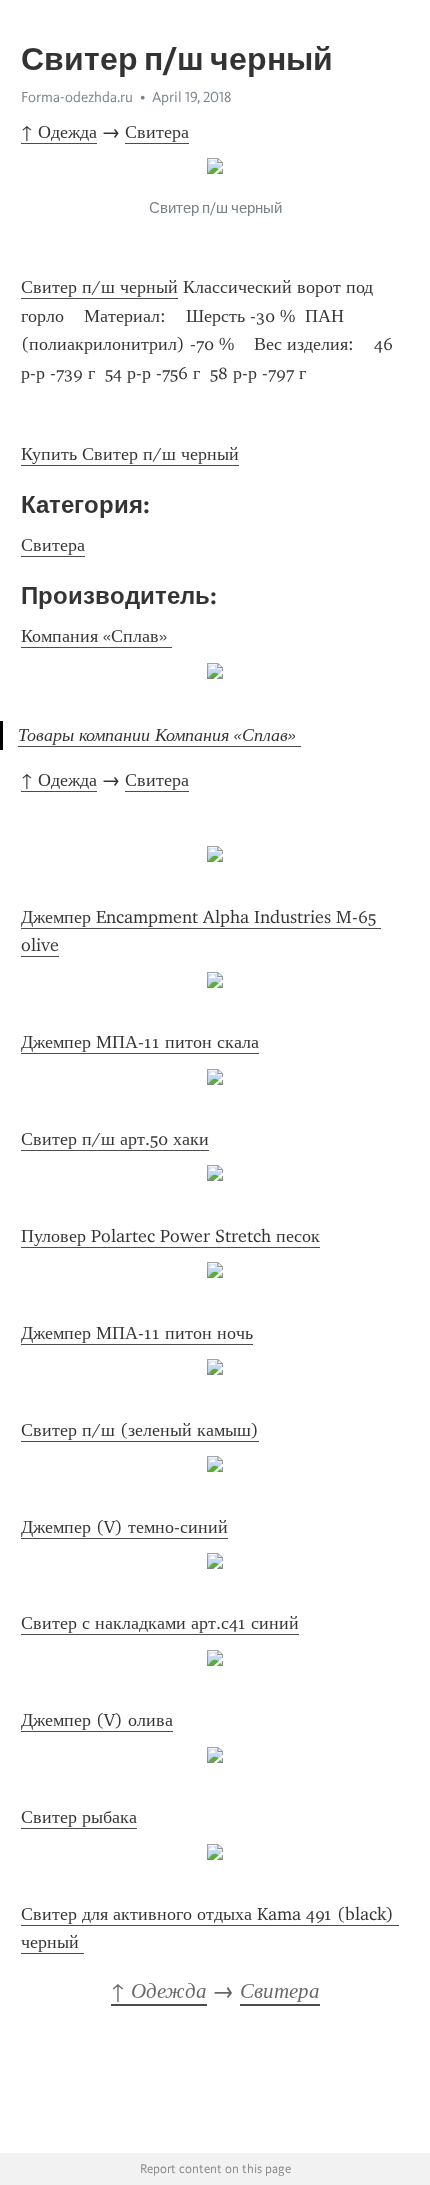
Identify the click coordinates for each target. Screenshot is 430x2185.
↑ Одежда (59, 132)
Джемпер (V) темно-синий (124, 1527)
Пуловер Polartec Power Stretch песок (170, 1236)
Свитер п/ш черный (99, 287)
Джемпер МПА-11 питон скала (140, 1042)
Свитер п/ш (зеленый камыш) (140, 1430)
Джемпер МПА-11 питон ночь (137, 1333)
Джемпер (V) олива (97, 1720)
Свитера (157, 132)
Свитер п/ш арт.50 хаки (115, 1139)
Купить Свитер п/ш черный (130, 454)
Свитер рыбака (79, 1817)
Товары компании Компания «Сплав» (159, 735)
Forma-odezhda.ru (77, 97)
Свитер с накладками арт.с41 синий (160, 1623)
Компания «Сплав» (96, 636)
